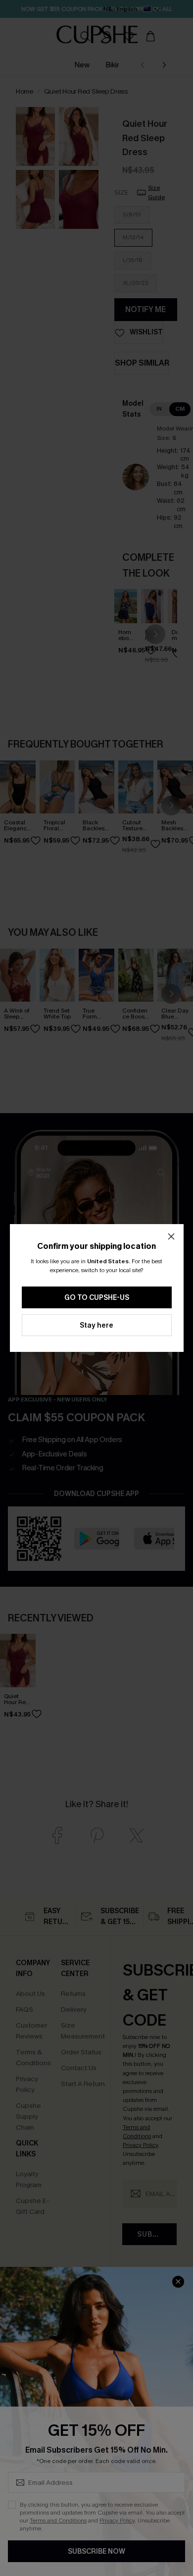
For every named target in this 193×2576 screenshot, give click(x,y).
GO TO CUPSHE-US (97, 1298)
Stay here (96, 1325)
